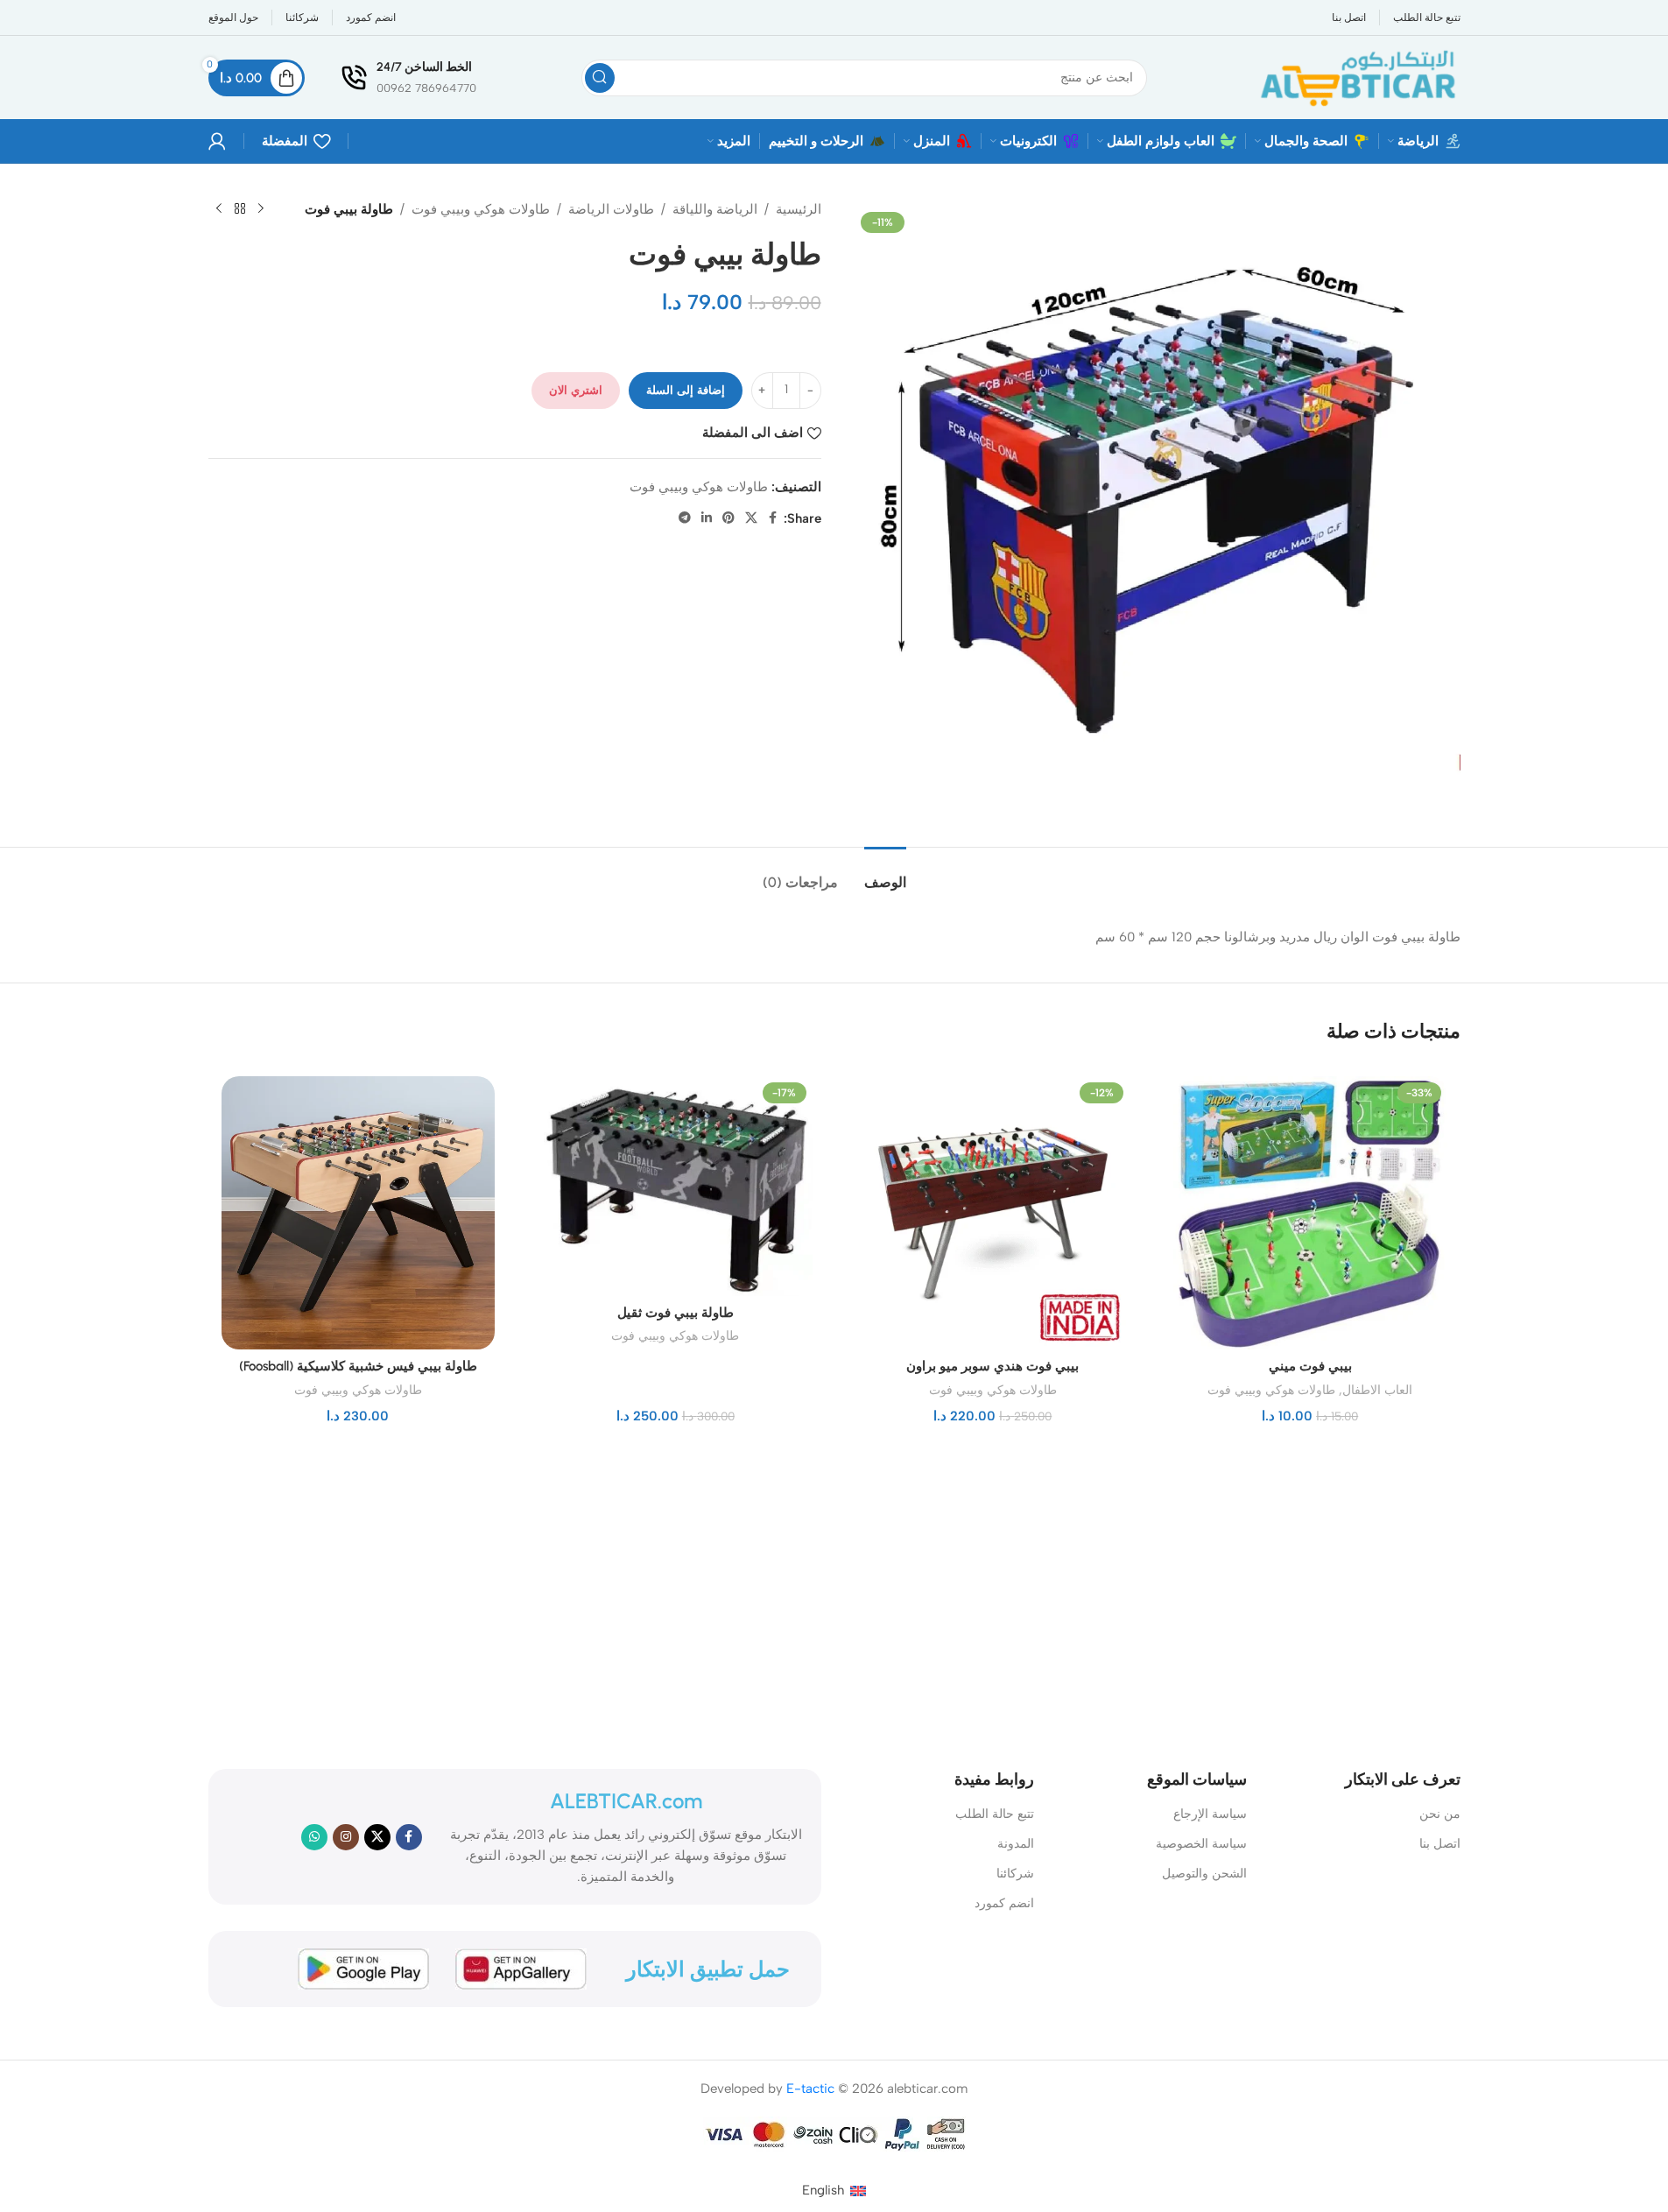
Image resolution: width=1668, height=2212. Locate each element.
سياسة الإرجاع (1210, 1814)
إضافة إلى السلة (686, 390)
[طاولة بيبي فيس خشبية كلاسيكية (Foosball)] (359, 1213)
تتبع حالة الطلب (995, 1814)
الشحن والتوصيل (1204, 1874)
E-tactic (810, 2089)
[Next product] (219, 209)
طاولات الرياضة (611, 209)
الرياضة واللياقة (715, 209)
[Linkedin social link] (707, 518)
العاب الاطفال (1377, 1390)
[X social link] (751, 518)
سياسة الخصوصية (1201, 1844)
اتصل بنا (1439, 1844)
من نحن (1439, 1814)
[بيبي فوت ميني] (1310, 1213)
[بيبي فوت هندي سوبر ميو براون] (993, 1213)
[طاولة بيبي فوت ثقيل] (676, 1186)
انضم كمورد (1004, 1903)
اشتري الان (576, 390)
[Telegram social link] (685, 518)
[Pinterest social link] (728, 518)
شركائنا (1015, 1874)
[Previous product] (261, 209)
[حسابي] (217, 141)
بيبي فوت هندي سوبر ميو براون (992, 1366)
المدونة (1016, 1844)
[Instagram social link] (346, 1837)
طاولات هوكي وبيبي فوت (481, 209)
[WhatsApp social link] (314, 1837)
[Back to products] (240, 209)
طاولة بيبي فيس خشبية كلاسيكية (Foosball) (358, 1366)
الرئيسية (799, 209)
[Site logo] (1356, 76)
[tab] (885, 874)
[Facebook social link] (773, 518)
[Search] (600, 78)
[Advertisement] (848, 1594)
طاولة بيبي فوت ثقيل (676, 1313)
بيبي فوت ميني (1310, 1366)
